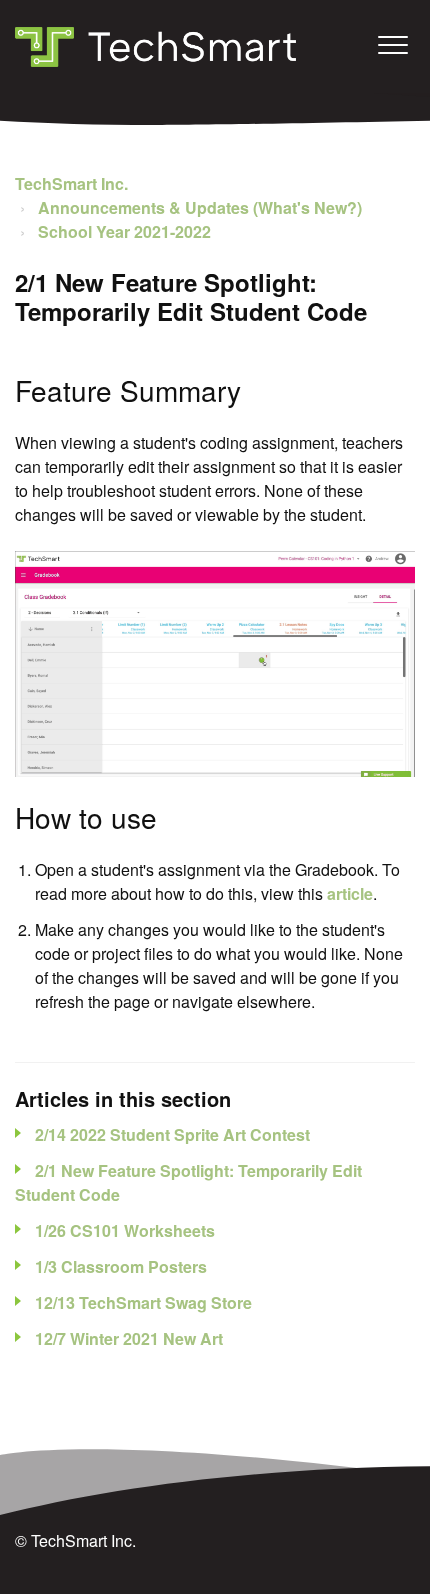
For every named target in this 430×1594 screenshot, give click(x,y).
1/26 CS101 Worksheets (125, 1230)
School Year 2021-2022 (124, 231)
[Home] (155, 47)
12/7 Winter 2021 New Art (129, 1338)
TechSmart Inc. (71, 183)
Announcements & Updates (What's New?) (200, 207)
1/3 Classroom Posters (121, 1266)
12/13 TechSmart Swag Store (143, 1302)
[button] (392, 44)
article (350, 893)
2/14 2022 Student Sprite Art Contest (172, 1134)
